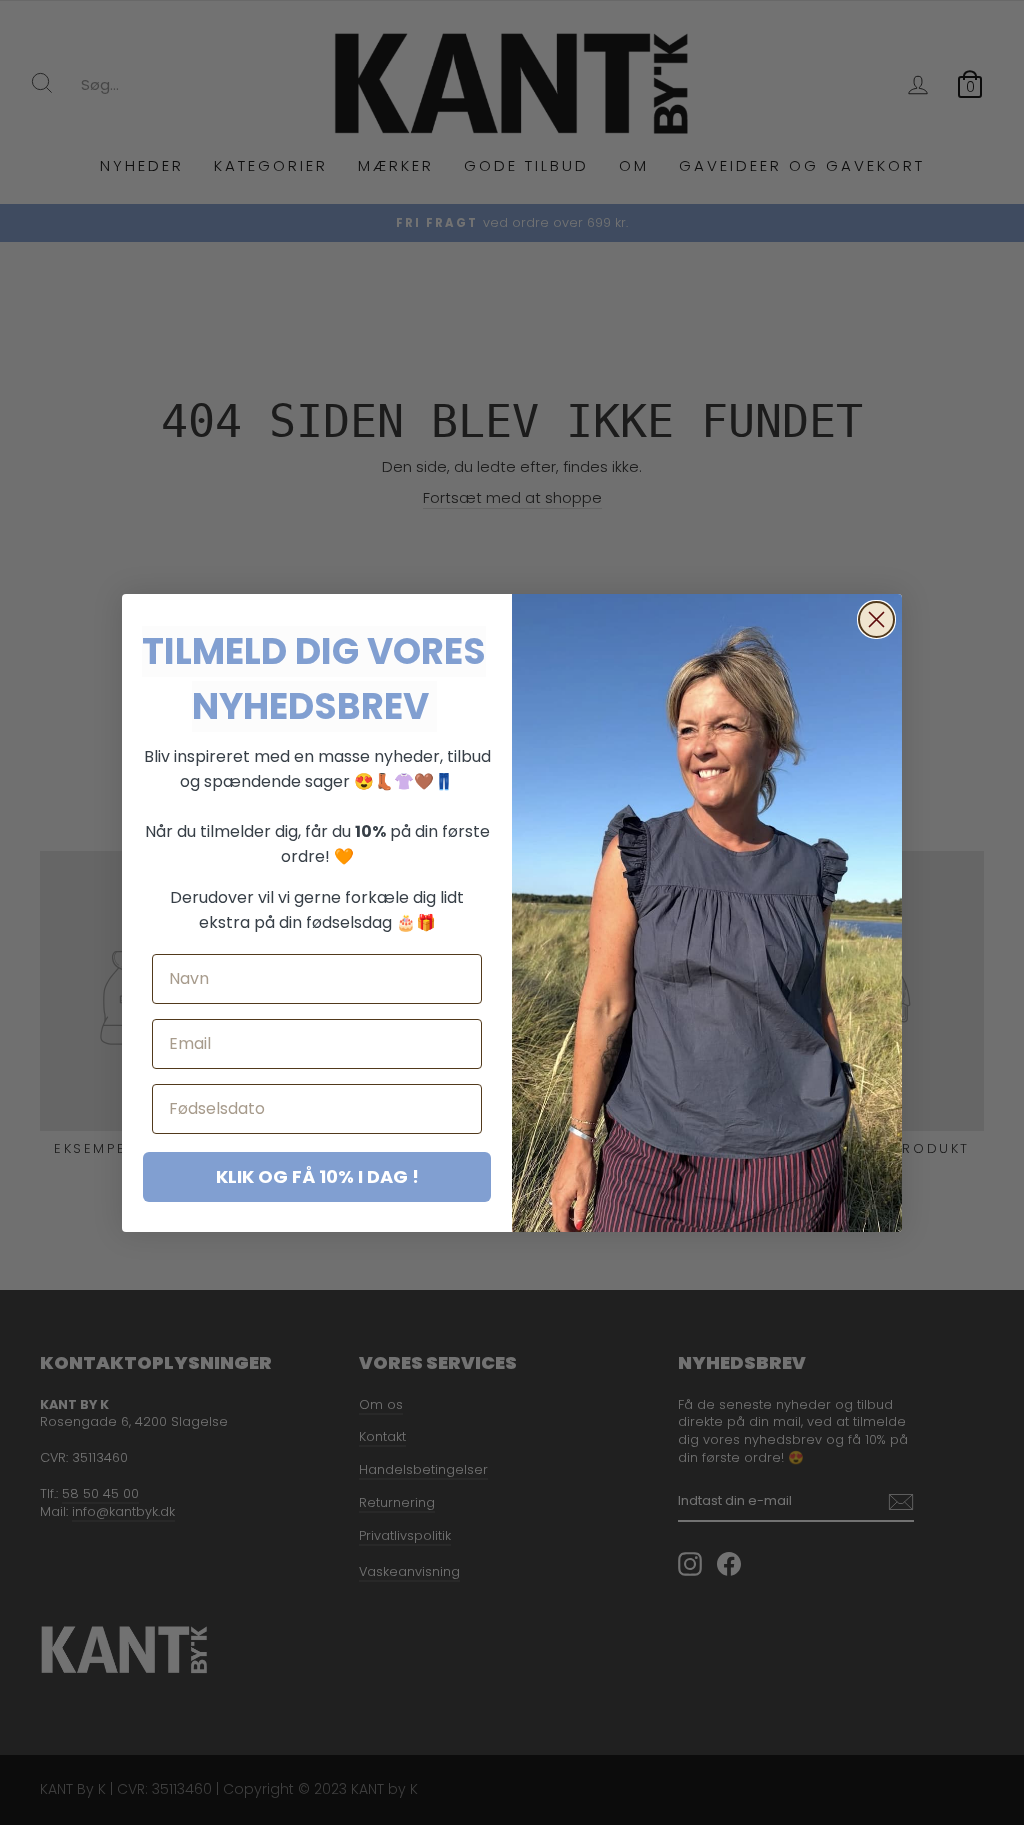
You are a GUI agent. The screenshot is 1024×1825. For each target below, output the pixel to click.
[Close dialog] (876, 619)
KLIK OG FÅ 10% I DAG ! (317, 1176)
